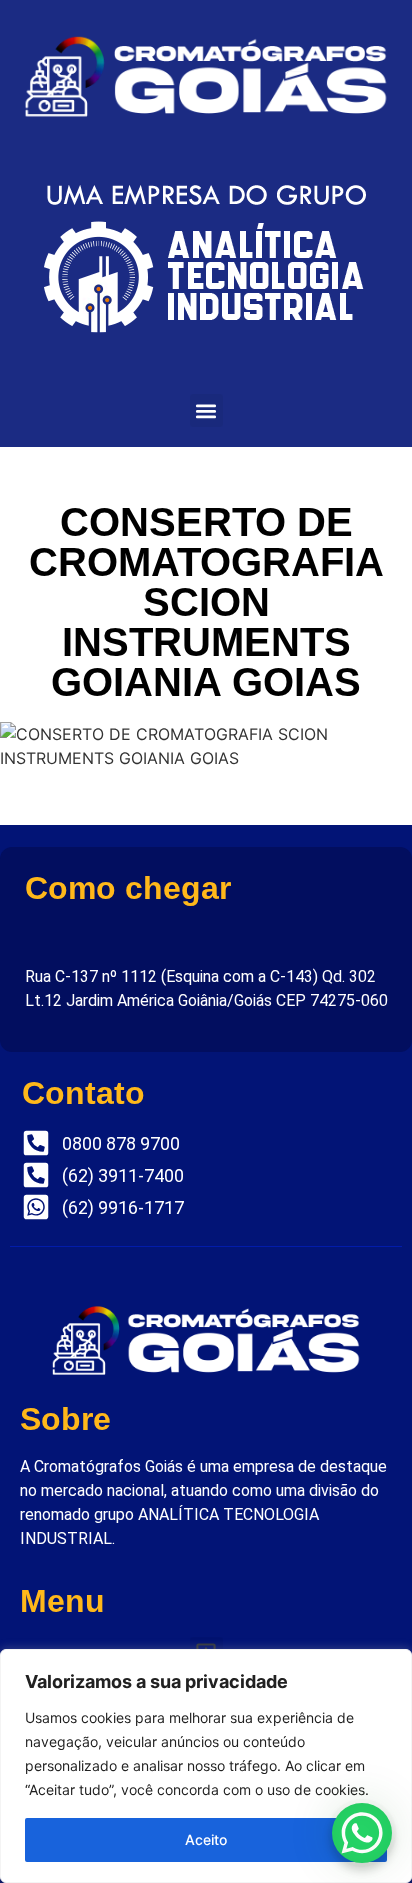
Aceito (206, 1839)
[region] (206, 1766)
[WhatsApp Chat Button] (362, 1833)
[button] (206, 410)
